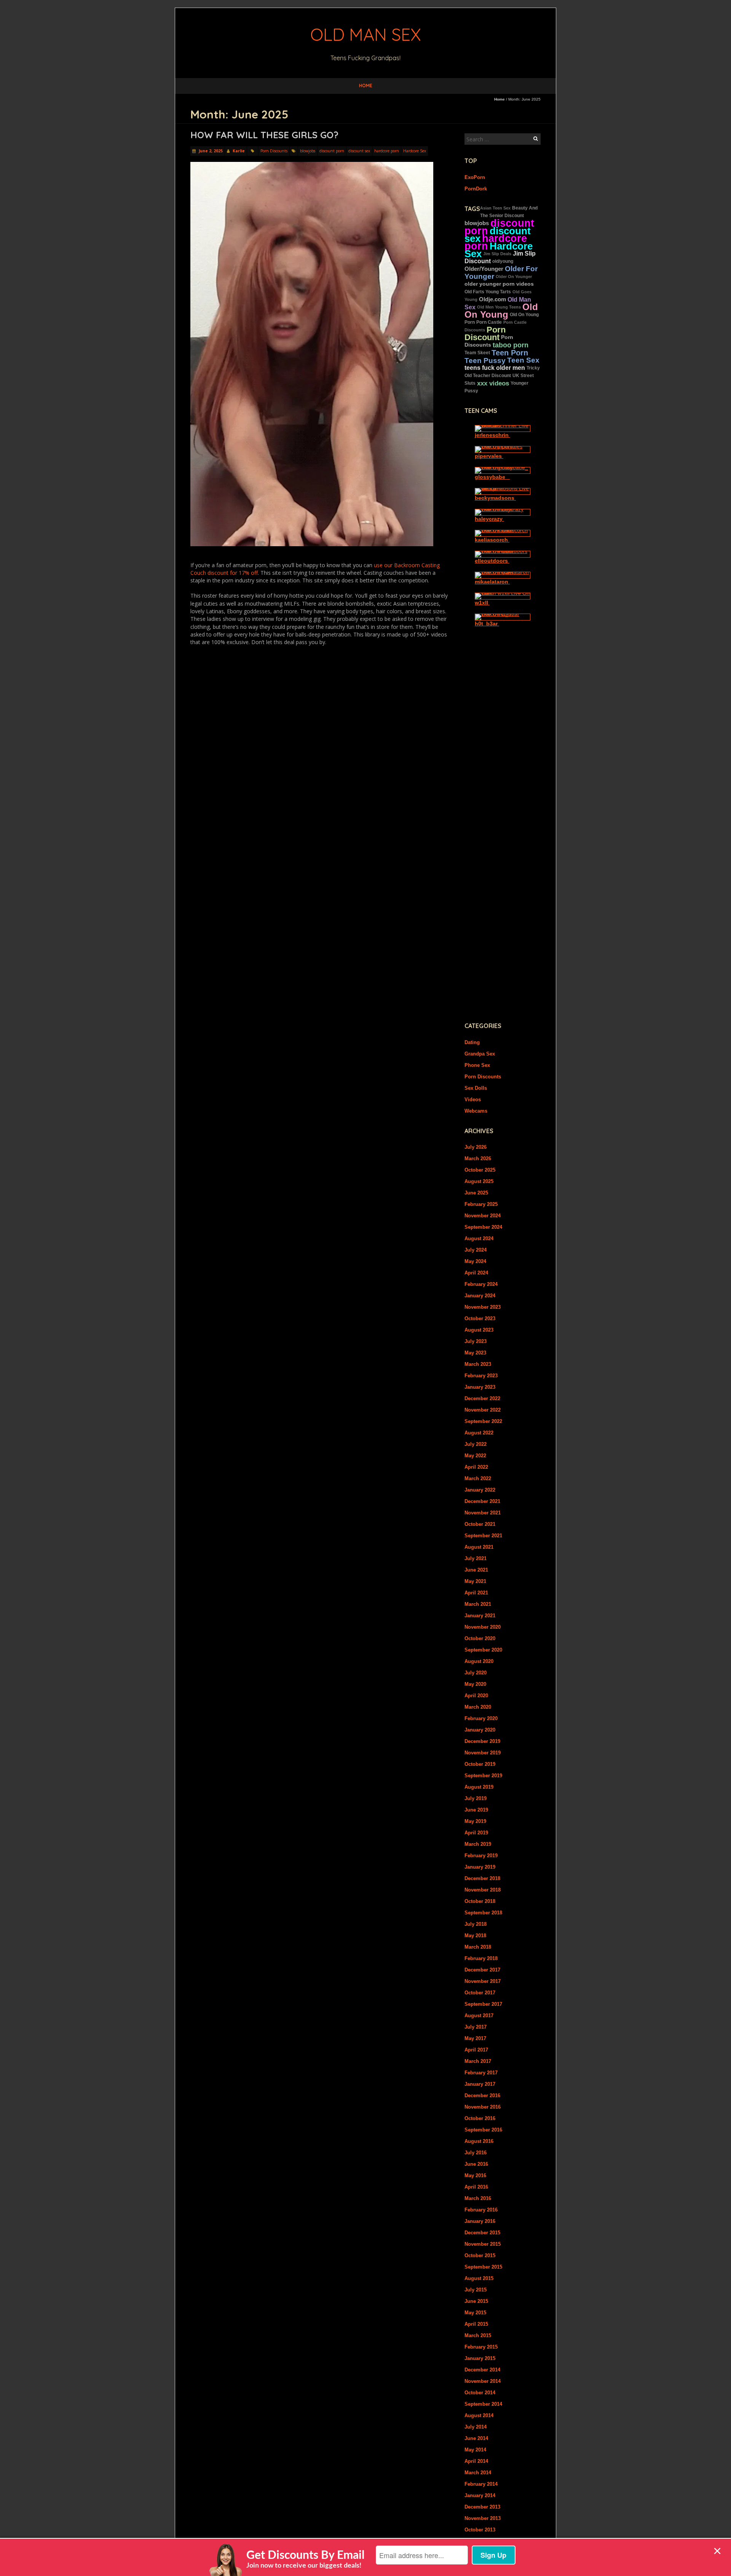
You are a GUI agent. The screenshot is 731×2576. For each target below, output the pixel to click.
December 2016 (482, 2095)
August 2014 (479, 2415)
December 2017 (482, 1970)
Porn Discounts (274, 151)
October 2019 (480, 1764)
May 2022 (475, 1456)
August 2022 (479, 1433)
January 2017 (480, 2084)
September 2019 (483, 1776)
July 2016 (476, 2153)
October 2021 (480, 1524)
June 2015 (476, 2301)
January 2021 (480, 1616)
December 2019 (482, 1741)
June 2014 (476, 2438)
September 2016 (483, 2130)
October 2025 (480, 1170)
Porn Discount (485, 333)
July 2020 (476, 1673)
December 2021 (482, 1501)
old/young (503, 261)
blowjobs (308, 151)
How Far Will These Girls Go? (264, 135)
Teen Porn (510, 353)
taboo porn (511, 345)
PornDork (476, 189)
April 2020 (476, 1696)
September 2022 (483, 1421)
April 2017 (476, 2050)
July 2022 (476, 1444)
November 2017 (483, 1981)
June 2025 (476, 1193)
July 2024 (476, 1250)
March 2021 (478, 1604)
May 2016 (475, 2175)
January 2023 (480, 1387)
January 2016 (480, 2221)
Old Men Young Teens (499, 307)
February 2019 (481, 1856)
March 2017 (478, 2061)
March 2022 (478, 1478)
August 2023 (479, 1330)
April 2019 (476, 1833)
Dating (472, 1042)
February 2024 (481, 1284)
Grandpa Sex (480, 1054)
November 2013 (483, 2518)
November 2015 (483, 2244)
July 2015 (476, 2290)
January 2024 (480, 1296)
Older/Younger (484, 269)
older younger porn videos (499, 284)
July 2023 (476, 1341)
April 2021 (476, 1593)
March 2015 (478, 2335)
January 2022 (480, 1490)
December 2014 (482, 2370)
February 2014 (481, 2484)
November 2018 (483, 1890)
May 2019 (475, 1821)
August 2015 (479, 2278)
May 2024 (475, 1261)
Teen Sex (523, 360)
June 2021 (476, 1570)
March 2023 (478, 1364)
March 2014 (478, 2473)
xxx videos (493, 383)
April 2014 (476, 2461)
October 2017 (480, 1993)
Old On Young (501, 311)
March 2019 (478, 1844)
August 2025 (479, 1181)
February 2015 (481, 2347)
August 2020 (479, 1661)
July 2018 (476, 1924)
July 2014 (476, 2427)
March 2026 (478, 1158)
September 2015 (483, 2267)
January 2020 (480, 1730)
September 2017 (483, 2004)
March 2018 (478, 1947)
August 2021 (479, 1547)
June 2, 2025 (210, 151)
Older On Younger (514, 277)
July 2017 (476, 2027)
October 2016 (480, 2118)
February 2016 (481, 2210)
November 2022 (483, 1410)
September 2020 (483, 1650)
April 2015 (476, 2324)
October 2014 (480, 2393)
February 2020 (481, 1718)
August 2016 (479, 2141)
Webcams (476, 1111)
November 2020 (483, 1627)
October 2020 (480, 1638)
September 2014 (483, 2404)
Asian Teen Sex (495, 208)
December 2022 (482, 1398)
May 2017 (475, 2038)
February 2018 (481, 1958)
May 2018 (475, 1936)
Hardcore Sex (415, 151)
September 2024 (483, 1227)
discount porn (332, 151)
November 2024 (483, 1216)
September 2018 (483, 1913)
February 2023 (481, 1376)
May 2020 (475, 1684)
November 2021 (483, 1513)
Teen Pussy (485, 360)
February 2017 (481, 2073)
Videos (473, 1099)
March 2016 (478, 2198)
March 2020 (478, 1707)
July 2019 (476, 1798)
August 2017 (479, 2016)
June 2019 (476, 1810)
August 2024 (479, 1238)
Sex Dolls (476, 1088)
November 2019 (483, 1753)
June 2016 (476, 2164)
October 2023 (480, 1318)
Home (366, 86)
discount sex (359, 151)
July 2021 (476, 1558)
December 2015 (482, 2233)
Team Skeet (477, 353)
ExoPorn (475, 177)
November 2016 (483, 2107)
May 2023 (475, 1353)
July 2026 (476, 1147)
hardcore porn (387, 151)
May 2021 (475, 1581)
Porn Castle (489, 322)
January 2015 (480, 2358)
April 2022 (476, 1467)
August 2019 (479, 1787)
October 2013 (480, 2530)
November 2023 (483, 1307)
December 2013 (482, 2507)
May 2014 (475, 2450)
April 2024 (476, 1273)
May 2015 (475, 2313)
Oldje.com (492, 299)
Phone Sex (477, 1065)
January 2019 (480, 1867)
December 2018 (482, 1878)
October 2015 (480, 2255)
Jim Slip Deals (497, 254)
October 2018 (480, 1901)
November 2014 (483, 2381)
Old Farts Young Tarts (488, 292)
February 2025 (481, 1204)
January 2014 (480, 2495)
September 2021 (483, 1536)
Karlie (239, 151)
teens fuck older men (495, 368)
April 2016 (476, 2187)
